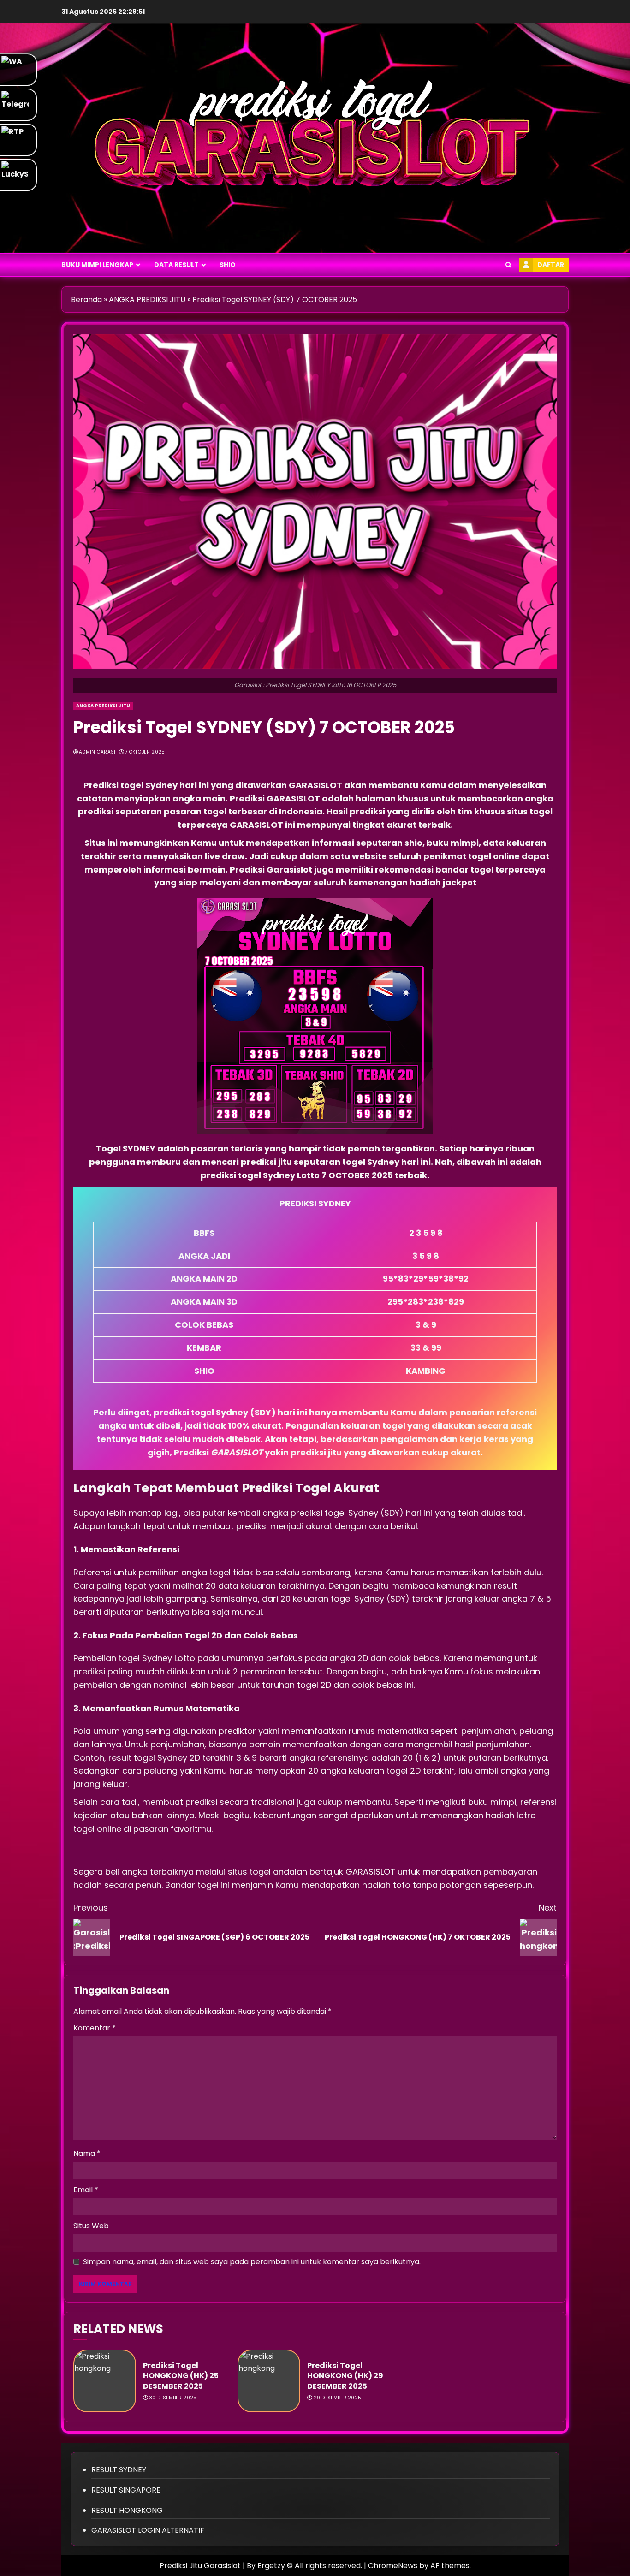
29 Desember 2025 (338, 2398)
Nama (87, 2153)
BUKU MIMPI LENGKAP (97, 265)
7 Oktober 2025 (145, 752)
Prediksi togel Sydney (131, 785)
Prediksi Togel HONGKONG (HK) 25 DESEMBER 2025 (181, 2376)
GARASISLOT (316, 785)
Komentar (95, 2028)
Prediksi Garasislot (271, 870)
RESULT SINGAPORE (126, 2490)
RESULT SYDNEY (119, 2470)
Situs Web (91, 2226)
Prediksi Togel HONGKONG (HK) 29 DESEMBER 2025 (345, 2376)
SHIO (228, 265)
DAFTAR (551, 265)
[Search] (508, 265)
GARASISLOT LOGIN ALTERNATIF (148, 2530)
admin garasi (97, 752)
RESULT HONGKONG (127, 2510)
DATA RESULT (176, 265)
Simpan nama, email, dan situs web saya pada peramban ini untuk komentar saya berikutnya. (252, 2262)
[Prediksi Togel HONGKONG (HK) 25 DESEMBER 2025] (105, 2381)
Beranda (86, 300)
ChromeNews (393, 2566)
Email (86, 2190)
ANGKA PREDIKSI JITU (147, 300)
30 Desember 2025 (173, 2398)
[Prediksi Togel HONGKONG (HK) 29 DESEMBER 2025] (269, 2381)
